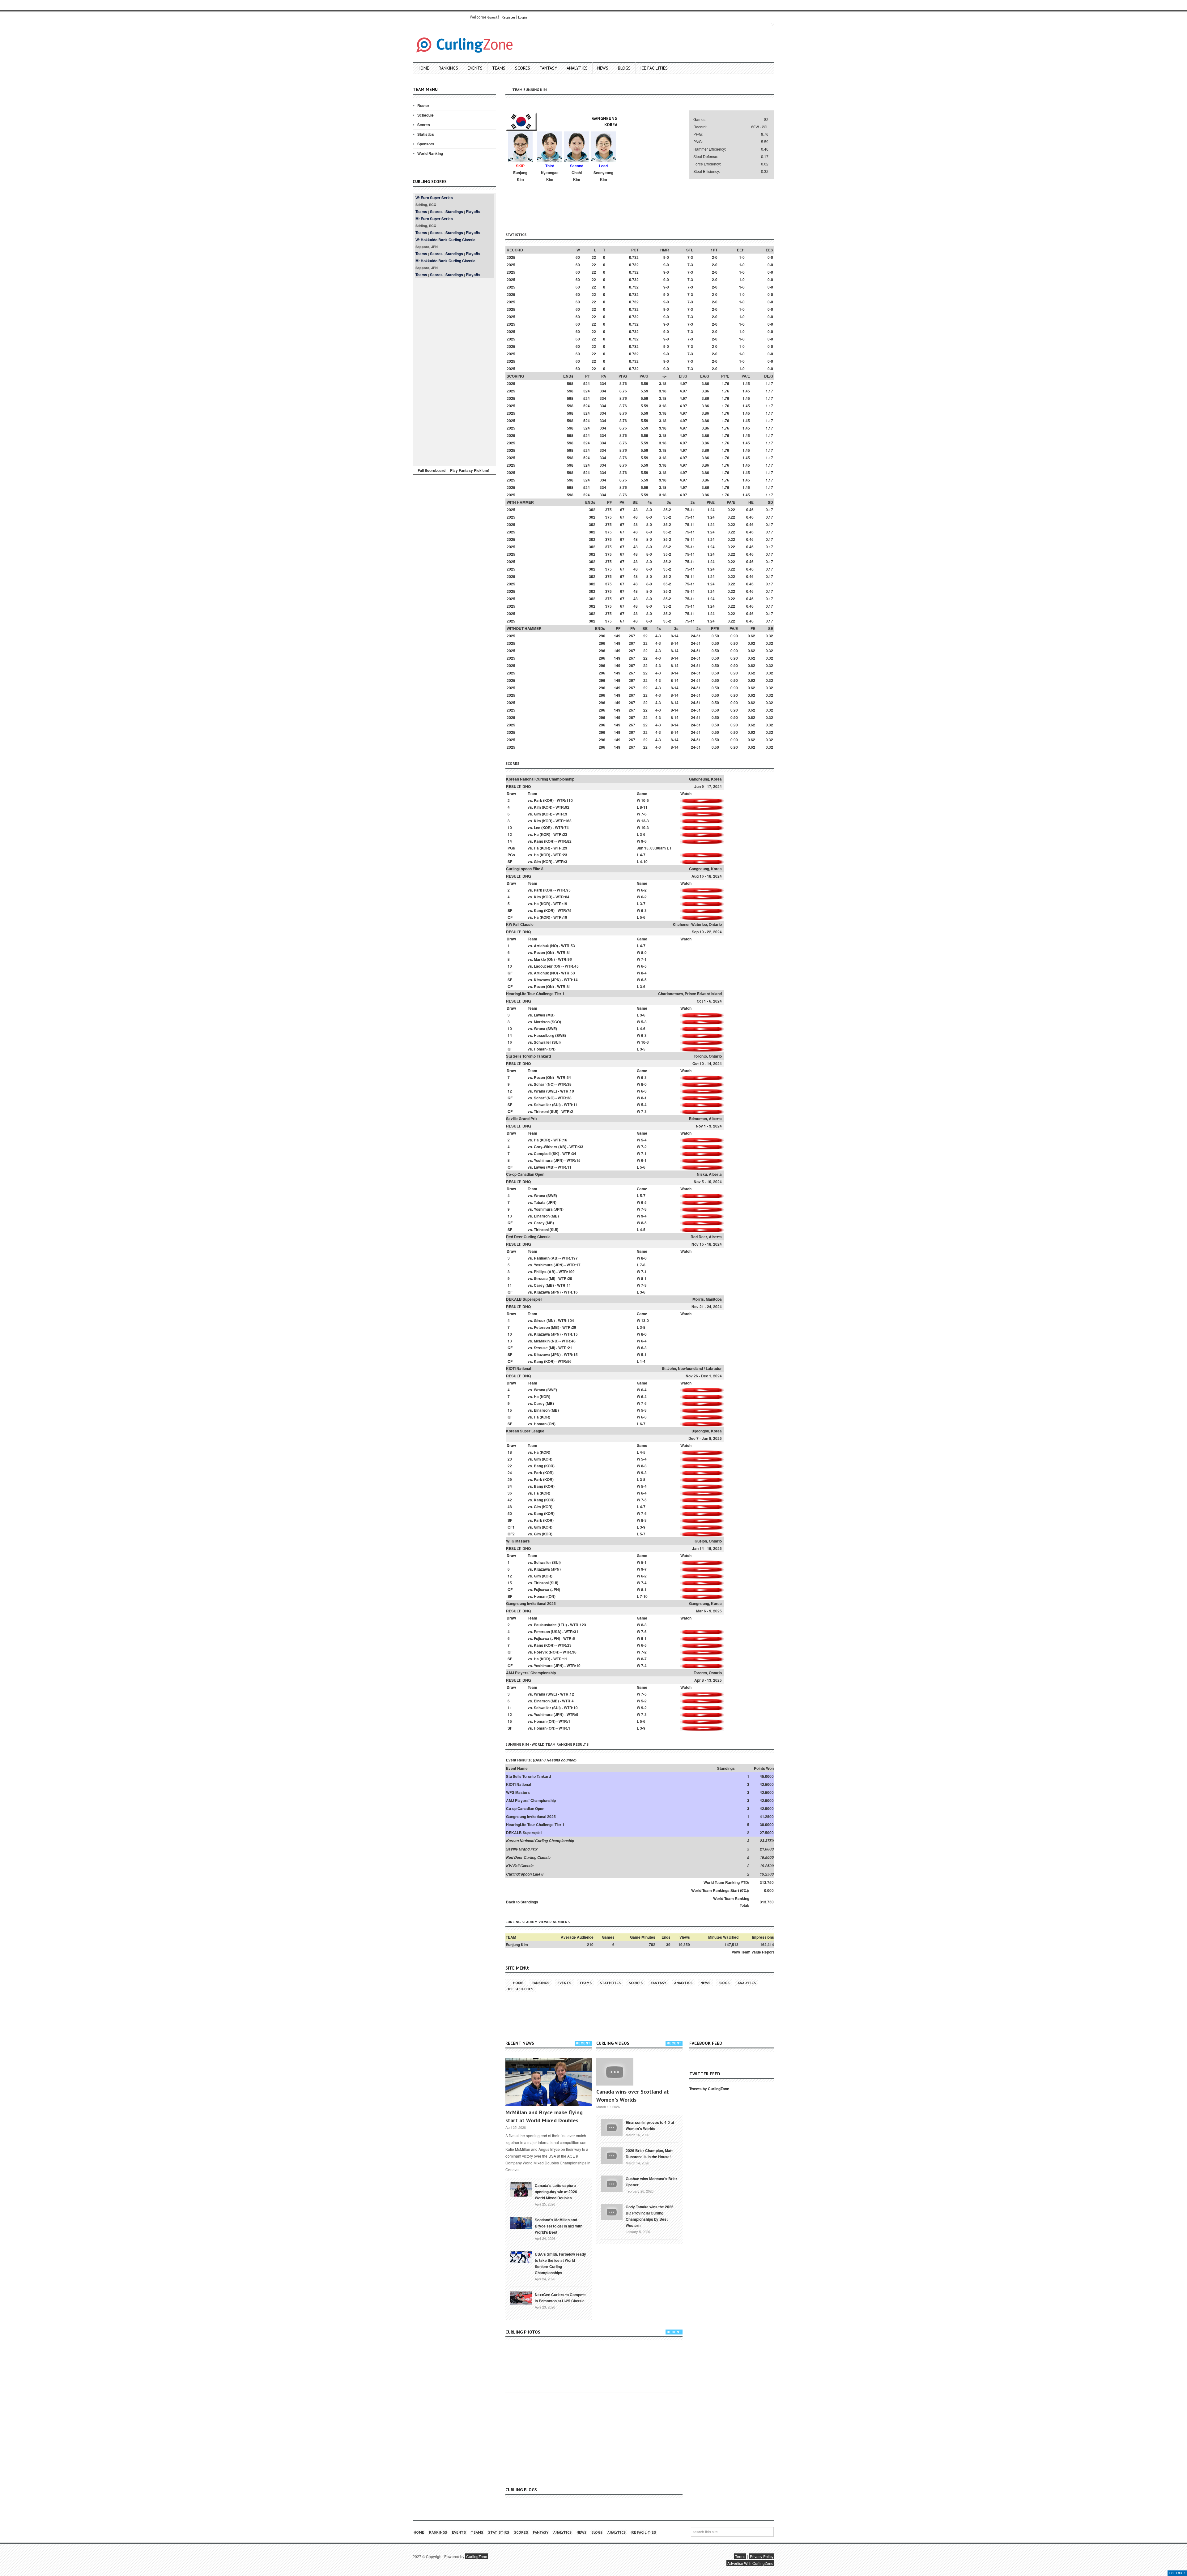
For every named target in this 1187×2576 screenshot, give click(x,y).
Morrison (542, 1022)
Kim (537, 807)
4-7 (643, 855)
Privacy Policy (762, 2556)
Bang (538, 1466)
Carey (539, 1223)
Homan (540, 1049)
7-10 (644, 1596)
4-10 (644, 862)
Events (475, 68)
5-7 (643, 1196)
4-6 (643, 1029)
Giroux (540, 1320)
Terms (740, 2556)
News (603, 68)
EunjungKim (520, 176)
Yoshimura (543, 1160)
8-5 (644, 1223)
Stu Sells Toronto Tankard (528, 1056)
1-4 (643, 1361)
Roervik (541, 1652)
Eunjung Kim (517, 1945)
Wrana (540, 1029)
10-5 (645, 800)
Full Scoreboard (432, 470)
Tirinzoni (541, 1111)
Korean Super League (525, 1431)
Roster (423, 105)
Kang (538, 841)
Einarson (542, 1216)
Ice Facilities (654, 68)
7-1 (644, 959)
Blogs (624, 68)
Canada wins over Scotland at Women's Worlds (633, 2096)
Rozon (539, 952)
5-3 (644, 1022)
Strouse (541, 1278)
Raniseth (542, 1258)
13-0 (645, 1320)
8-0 (644, 952)
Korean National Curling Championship (540, 779)
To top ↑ (1177, 2573)
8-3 (644, 1466)
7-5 (644, 1500)
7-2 (644, 1147)
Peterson (542, 1327)
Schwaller (542, 1042)
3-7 (643, 904)
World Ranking (430, 153)
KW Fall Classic (520, 924)
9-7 (644, 1569)
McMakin (542, 1341)
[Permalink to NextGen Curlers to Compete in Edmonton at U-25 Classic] (521, 2298)
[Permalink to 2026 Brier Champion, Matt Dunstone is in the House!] (612, 2155)
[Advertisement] (454, 371)
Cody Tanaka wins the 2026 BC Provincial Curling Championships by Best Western (650, 2216)
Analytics (577, 68)
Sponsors (426, 144)
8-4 (644, 973)
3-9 (643, 1527)
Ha (536, 834)
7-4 (644, 1583)
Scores (523, 68)
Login (523, 17)
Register (508, 17)
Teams (499, 68)
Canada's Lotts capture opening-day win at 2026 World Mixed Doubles (556, 2192)
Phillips (540, 1272)
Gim (537, 814)
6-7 (643, 1424)
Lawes (540, 1015)
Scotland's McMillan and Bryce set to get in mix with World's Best (559, 2226)
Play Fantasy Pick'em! (470, 470)
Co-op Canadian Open (525, 1174)
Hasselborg (544, 1035)
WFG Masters (518, 1541)
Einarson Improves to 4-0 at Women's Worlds (650, 2125)
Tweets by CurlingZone (709, 2089)
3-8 (643, 1327)
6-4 (644, 1341)
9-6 (644, 841)
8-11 (644, 807)
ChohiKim (577, 176)
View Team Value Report (753, 1952)
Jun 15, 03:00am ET (654, 848)
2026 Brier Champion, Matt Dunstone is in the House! (649, 2154)
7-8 (643, 1265)
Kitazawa (542, 980)
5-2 (644, 1701)
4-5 (643, 1230)
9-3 (644, 1473)
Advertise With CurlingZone (750, 2563)
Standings (454, 212)
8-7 (644, 1659)
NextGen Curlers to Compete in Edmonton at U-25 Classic (560, 2298)
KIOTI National (519, 1368)
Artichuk (541, 946)
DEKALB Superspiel (524, 1299)
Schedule (425, 115)
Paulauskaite (545, 1625)
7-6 (644, 814)
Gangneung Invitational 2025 (531, 1603)
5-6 (643, 917)
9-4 (644, 1216)
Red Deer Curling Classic (528, 1237)
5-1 (644, 1354)
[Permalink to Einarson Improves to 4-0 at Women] (612, 2127)
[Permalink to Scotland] (521, 2222)
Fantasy (548, 68)
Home (423, 68)
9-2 (644, 1708)
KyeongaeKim (550, 176)
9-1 (644, 1638)
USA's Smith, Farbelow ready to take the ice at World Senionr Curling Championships (560, 2263)
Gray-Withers (546, 1147)
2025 (511, 257)
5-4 (644, 1105)
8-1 (644, 1098)
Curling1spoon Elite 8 (525, 869)
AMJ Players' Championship (531, 1673)
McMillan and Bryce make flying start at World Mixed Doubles (544, 2116)
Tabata (540, 1202)
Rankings (448, 68)
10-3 (645, 828)
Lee (537, 828)
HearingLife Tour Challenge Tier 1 (535, 994)
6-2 (644, 890)
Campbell (542, 1153)
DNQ (527, 786)
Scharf (540, 1084)
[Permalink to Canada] (521, 2189)
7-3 (644, 1111)
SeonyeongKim (603, 176)
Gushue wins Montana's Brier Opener (651, 2182)
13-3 (645, 821)
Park (538, 800)
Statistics (426, 134)
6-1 (644, 1160)
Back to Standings (522, 1902)
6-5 (644, 966)
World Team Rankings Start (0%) (720, 1890)
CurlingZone (477, 2556)
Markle (540, 959)
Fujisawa (542, 1590)
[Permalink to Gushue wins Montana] (612, 2183)
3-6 (643, 834)
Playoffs (473, 212)
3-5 (643, 1049)
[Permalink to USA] (521, 2257)
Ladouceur (543, 966)
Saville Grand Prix (522, 1119)
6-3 (644, 910)
